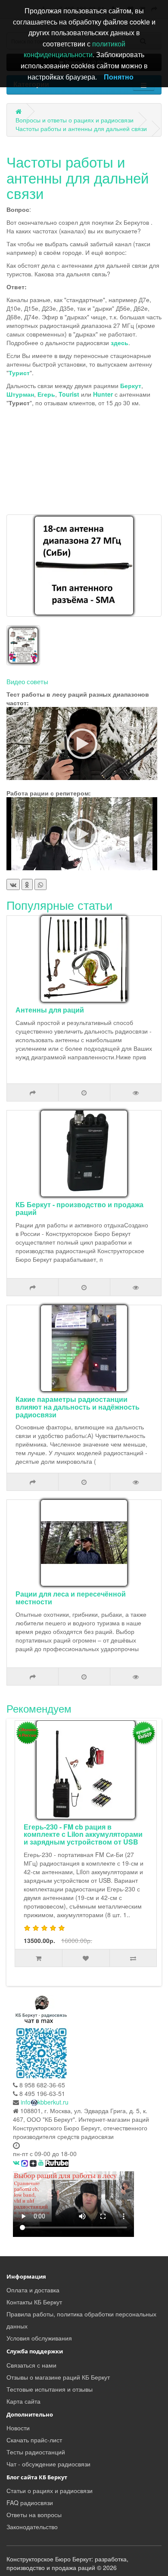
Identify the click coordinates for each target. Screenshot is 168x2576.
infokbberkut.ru (45, 2102)
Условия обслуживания (39, 2338)
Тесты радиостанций (36, 2452)
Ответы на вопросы (34, 2515)
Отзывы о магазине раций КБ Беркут (58, 2377)
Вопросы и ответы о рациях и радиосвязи (75, 120)
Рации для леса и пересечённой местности (71, 1598)
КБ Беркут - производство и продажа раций (79, 1208)
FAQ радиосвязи (30, 2503)
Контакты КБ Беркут (34, 2302)
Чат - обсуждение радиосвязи (48, 2464)
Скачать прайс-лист (34, 2440)
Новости (18, 2428)
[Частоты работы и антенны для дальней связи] (84, 566)
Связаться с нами (31, 2365)
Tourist (69, 394)
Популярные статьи (59, 905)
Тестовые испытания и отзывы (50, 2389)
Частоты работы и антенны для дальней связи (81, 128)
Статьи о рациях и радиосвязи (50, 2490)
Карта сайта (23, 2401)
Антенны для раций (50, 1010)
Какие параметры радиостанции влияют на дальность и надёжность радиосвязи (78, 1407)
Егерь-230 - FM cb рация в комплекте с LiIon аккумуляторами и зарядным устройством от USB (83, 1834)
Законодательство (32, 2527)
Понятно (119, 77)
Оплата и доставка (33, 2290)
